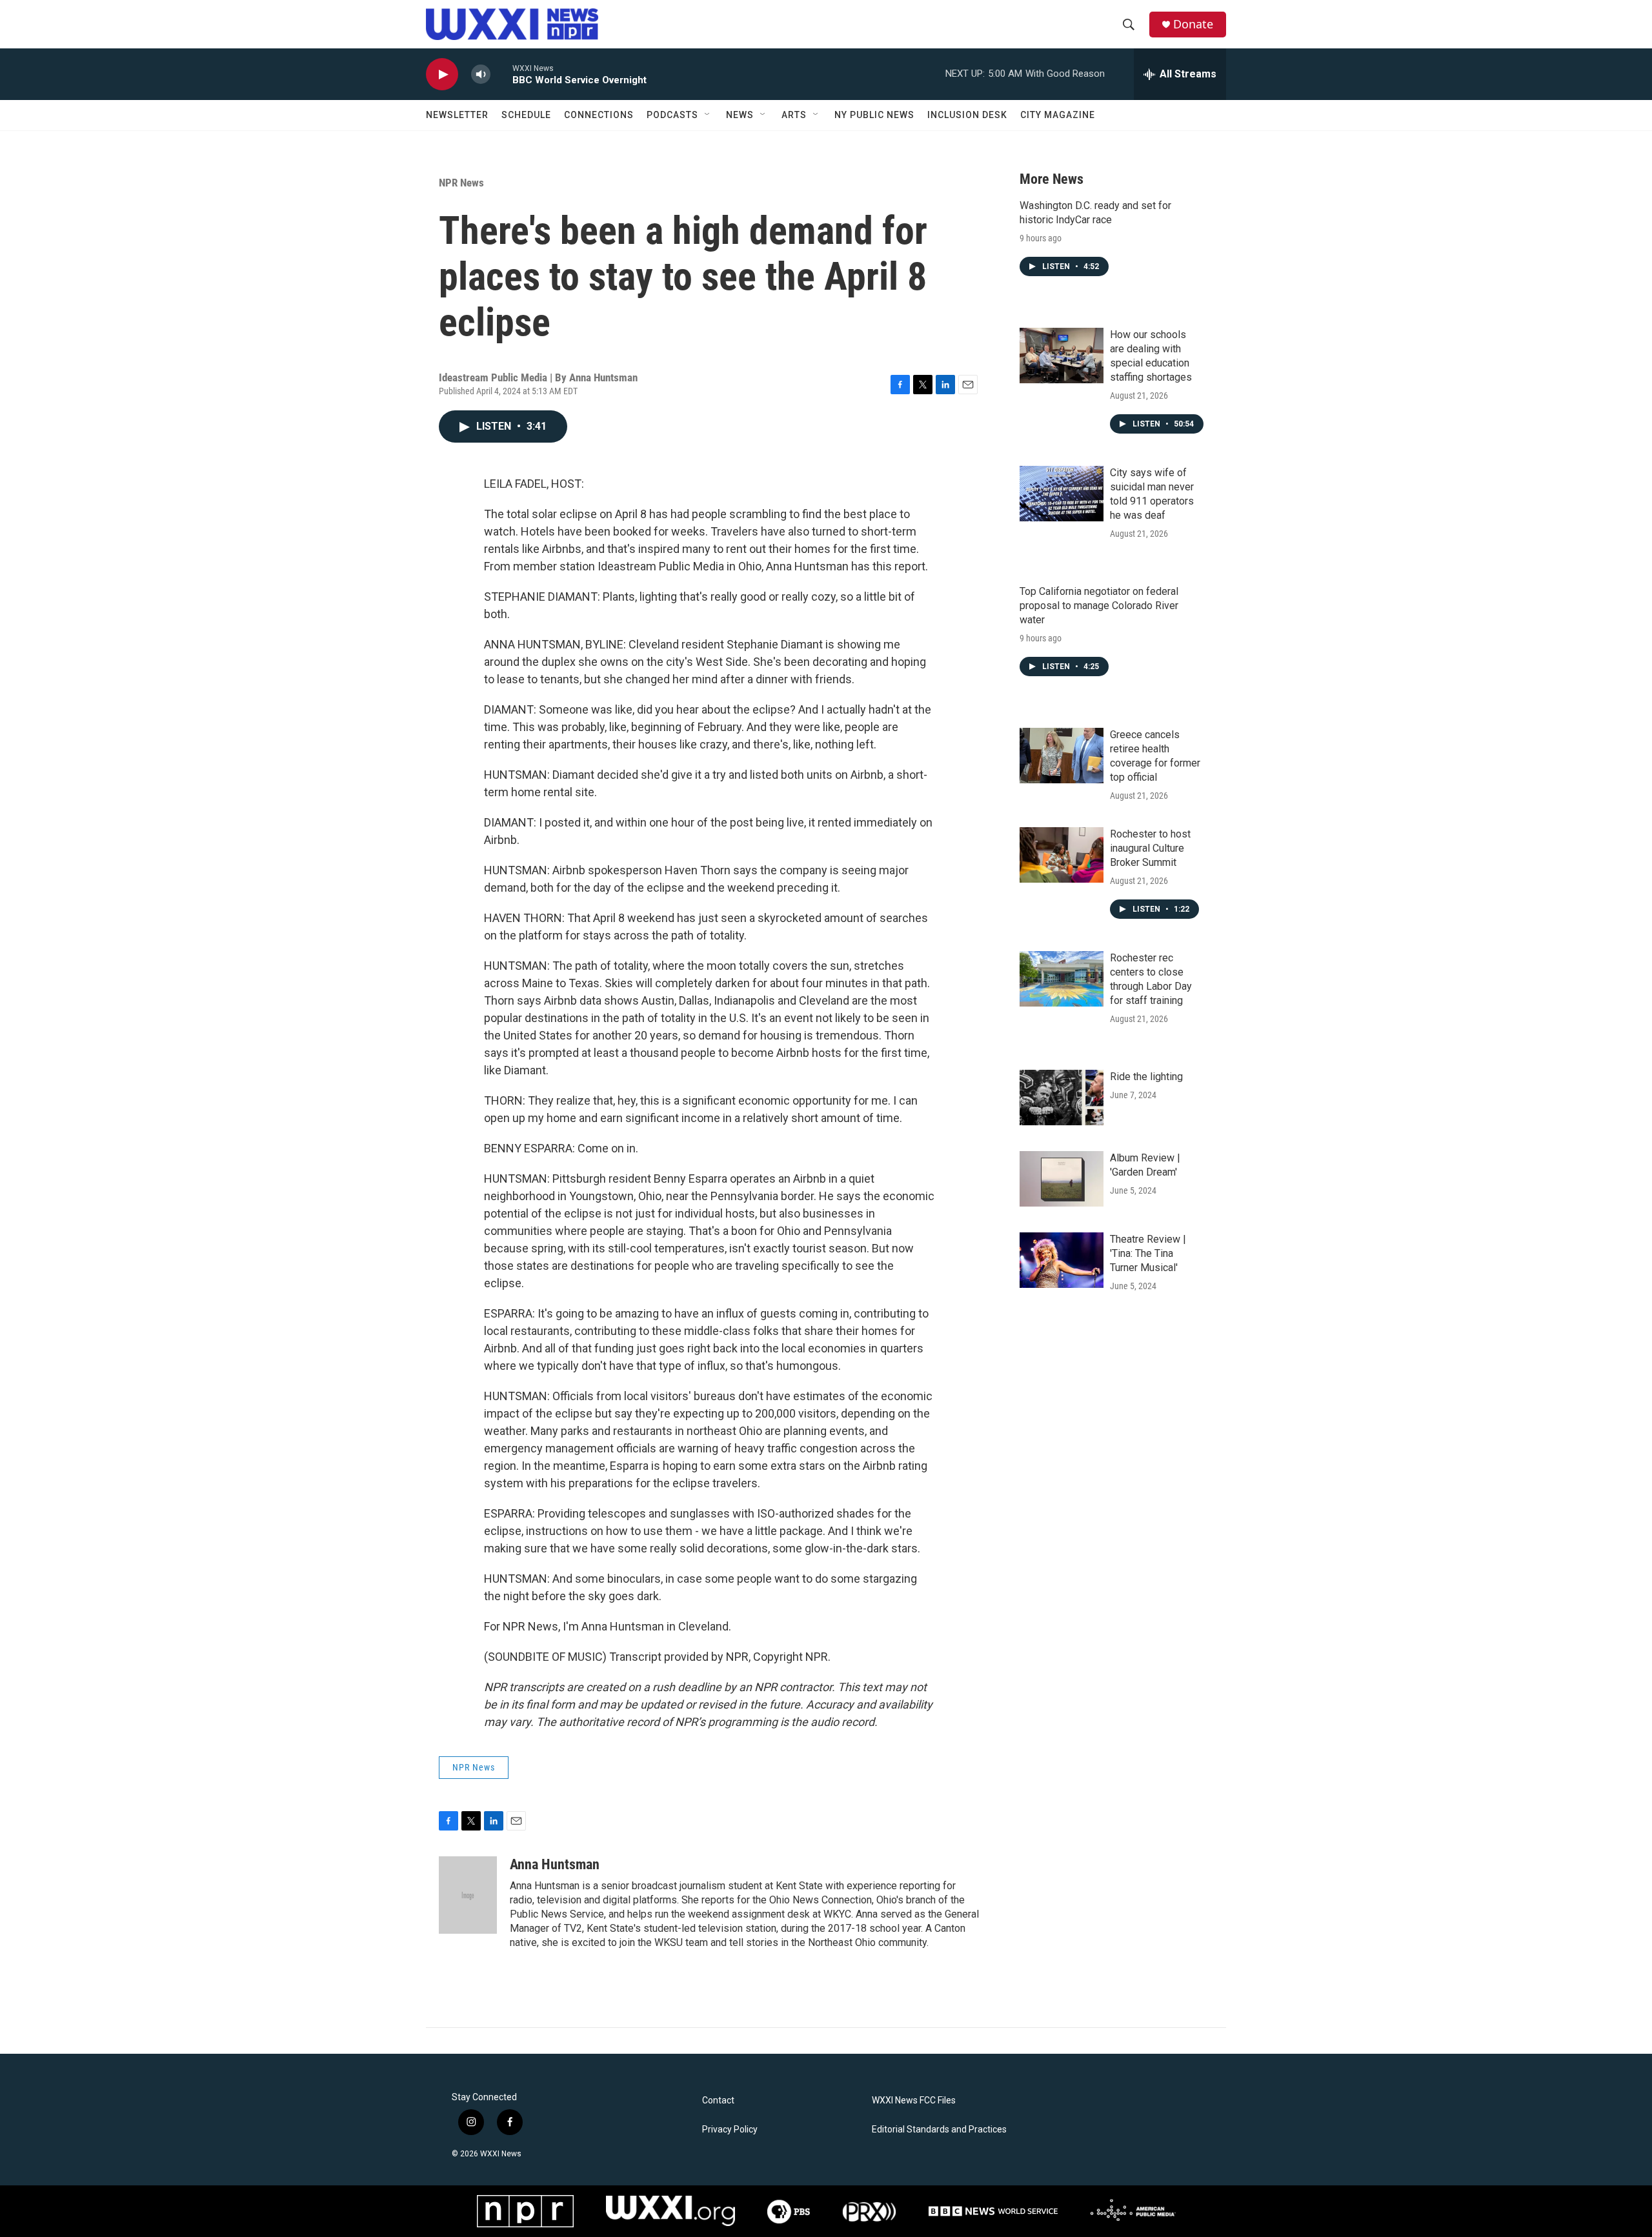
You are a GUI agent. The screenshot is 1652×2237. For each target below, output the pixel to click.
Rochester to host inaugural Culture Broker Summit (1150, 848)
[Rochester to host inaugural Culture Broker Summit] (1062, 855)
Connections (599, 115)
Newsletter (457, 115)
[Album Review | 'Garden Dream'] (1062, 1179)
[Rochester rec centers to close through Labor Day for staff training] (1062, 979)
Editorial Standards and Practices (939, 2130)
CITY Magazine (1058, 115)
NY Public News (874, 115)
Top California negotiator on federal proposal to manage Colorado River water (1099, 606)
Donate (1193, 24)
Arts (794, 115)
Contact (718, 2101)
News (740, 115)
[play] (442, 75)
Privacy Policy (730, 2130)
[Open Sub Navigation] (708, 115)
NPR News (461, 183)
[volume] (481, 75)
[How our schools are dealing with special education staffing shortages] (1062, 356)
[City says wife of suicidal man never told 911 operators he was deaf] (1062, 494)
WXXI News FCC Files (914, 2101)
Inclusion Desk (967, 115)
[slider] (501, 74)
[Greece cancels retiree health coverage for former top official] (1062, 756)
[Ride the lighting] (1062, 1098)
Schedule (526, 115)
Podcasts (672, 115)
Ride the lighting (1146, 1077)
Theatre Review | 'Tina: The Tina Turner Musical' (1148, 1253)
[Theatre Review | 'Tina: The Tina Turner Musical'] (1062, 1260)
